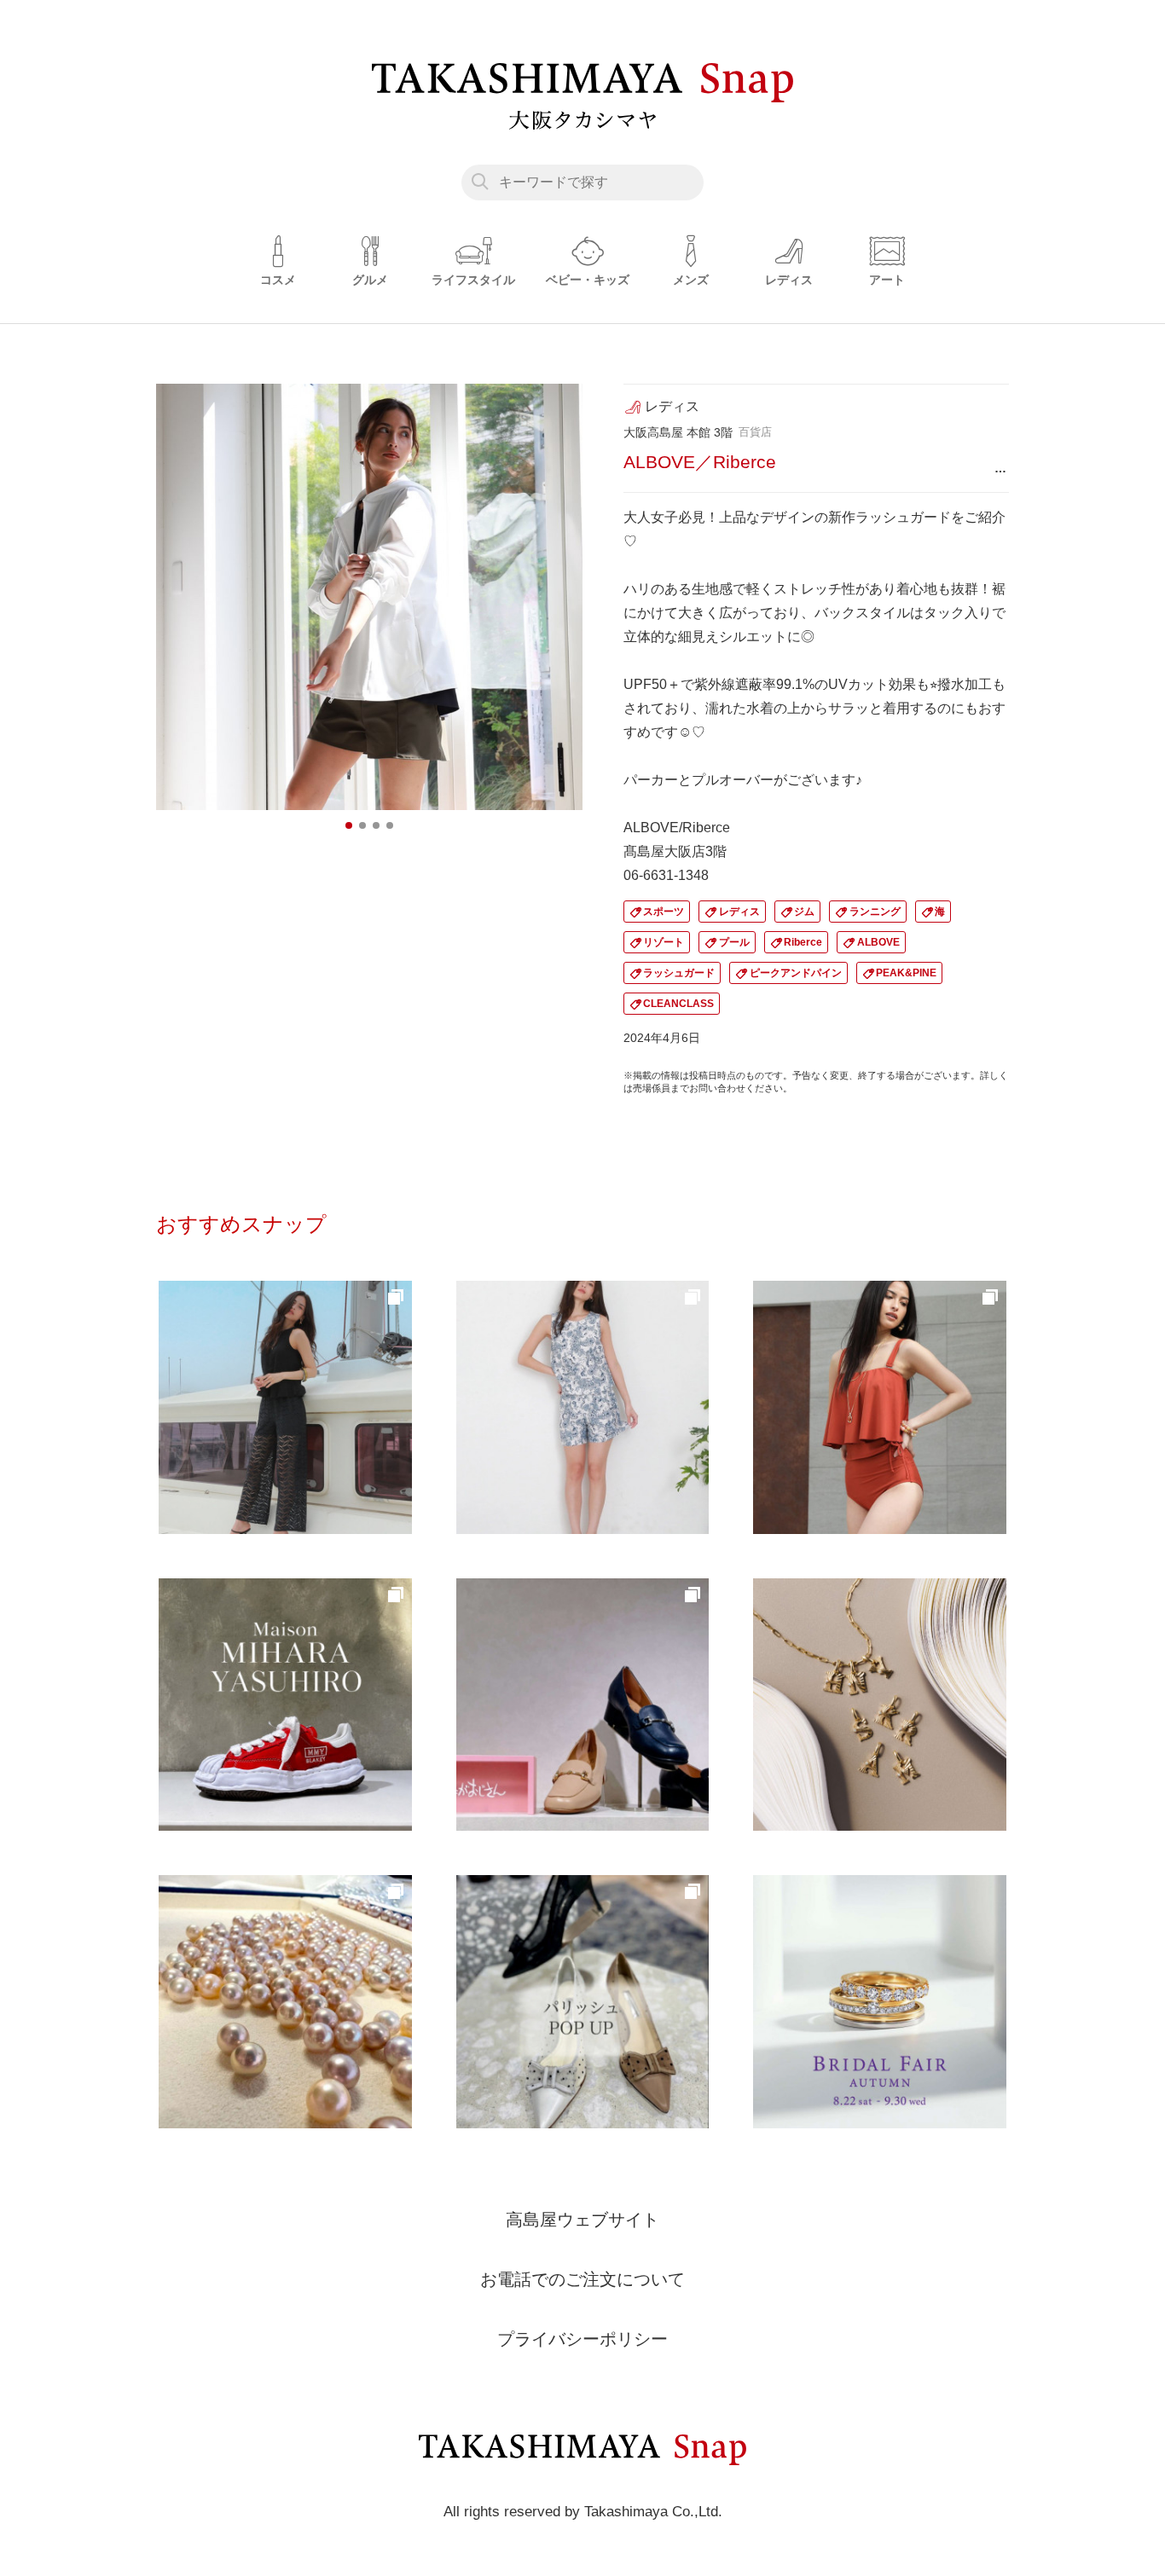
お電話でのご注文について (582, 2279)
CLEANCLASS (678, 1004)
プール (734, 942)
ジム (804, 912)
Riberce (803, 942)
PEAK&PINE (906, 973)
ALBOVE (878, 942)
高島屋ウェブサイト (582, 2220)
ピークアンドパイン (796, 973)
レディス (739, 912)
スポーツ (664, 912)
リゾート (664, 942)
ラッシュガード (679, 973)
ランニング (875, 912)
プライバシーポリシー (582, 2339)
